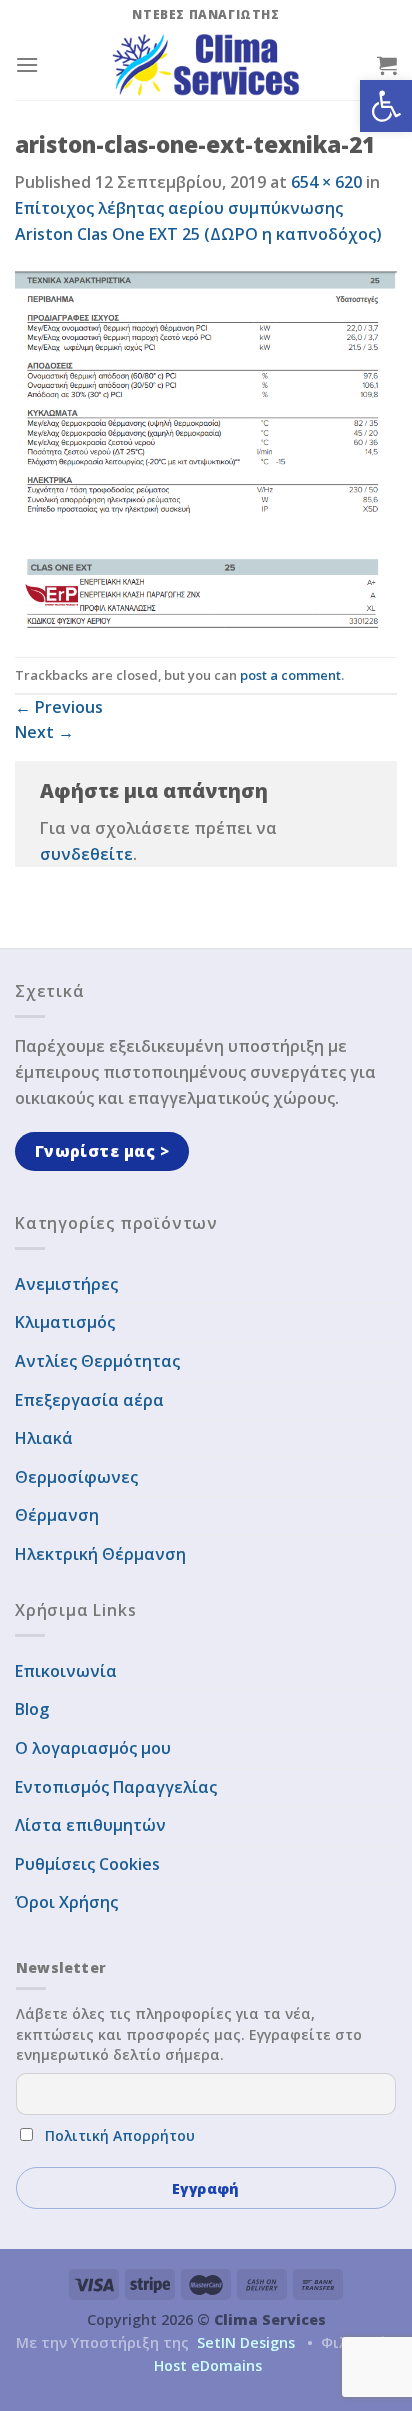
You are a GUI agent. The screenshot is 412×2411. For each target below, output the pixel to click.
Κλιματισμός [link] (65, 1322)
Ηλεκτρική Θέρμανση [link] (100, 1554)
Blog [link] (32, 1709)
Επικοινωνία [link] (66, 1671)
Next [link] (44, 732)
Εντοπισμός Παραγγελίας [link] (116, 1787)
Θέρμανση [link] (57, 1515)
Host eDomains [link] (208, 2365)
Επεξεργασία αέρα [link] (89, 1400)
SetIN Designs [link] (246, 2342)
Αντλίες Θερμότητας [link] (97, 1361)
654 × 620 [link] (326, 182)
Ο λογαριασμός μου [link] (93, 1748)
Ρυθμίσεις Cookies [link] (87, 1864)
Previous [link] (59, 707)
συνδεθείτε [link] (86, 854)
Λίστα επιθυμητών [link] (90, 1825)
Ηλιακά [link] (44, 1438)
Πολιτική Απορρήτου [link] (120, 2135)
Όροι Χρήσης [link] (66, 1902)
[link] (386, 106)
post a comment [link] (290, 675)
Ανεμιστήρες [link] (66, 1284)
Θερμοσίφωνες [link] (76, 1477)
